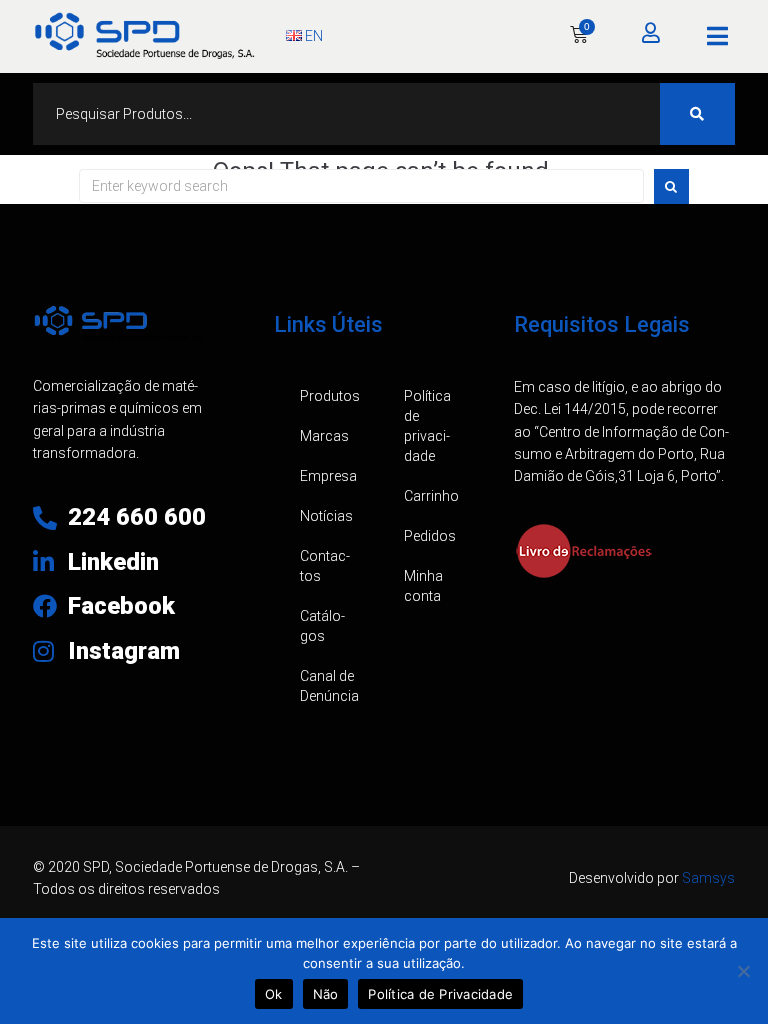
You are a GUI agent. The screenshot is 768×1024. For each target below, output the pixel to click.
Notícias (326, 516)
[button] (717, 36)
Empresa (328, 476)
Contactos (325, 566)
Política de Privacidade (440, 994)
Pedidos (430, 536)
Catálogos (322, 626)
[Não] (743, 971)
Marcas (324, 436)
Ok (274, 994)
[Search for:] (361, 186)
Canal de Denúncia (329, 686)
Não (326, 994)
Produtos (330, 396)
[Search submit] (697, 114)
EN (312, 36)
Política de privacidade (427, 426)
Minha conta (423, 586)
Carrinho (431, 496)
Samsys (708, 878)
